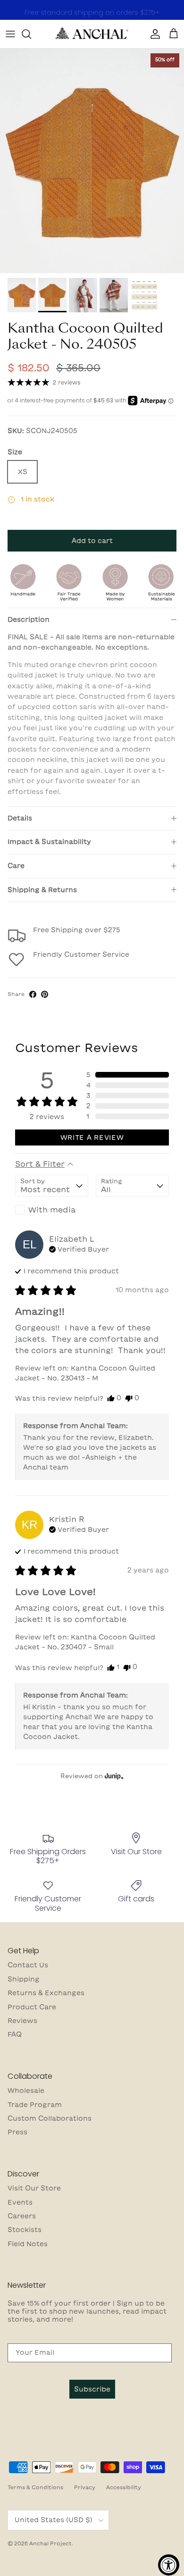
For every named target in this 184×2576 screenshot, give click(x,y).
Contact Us (28, 1965)
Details (20, 818)
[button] (128, 1075)
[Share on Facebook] (33, 994)
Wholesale (26, 2091)
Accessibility (124, 2487)
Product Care (32, 2007)
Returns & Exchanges (46, 1993)
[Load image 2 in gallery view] (92, 161)
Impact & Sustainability (49, 842)
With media (52, 1210)
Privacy (85, 2487)
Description (29, 619)
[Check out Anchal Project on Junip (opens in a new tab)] (113, 1776)
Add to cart (92, 541)
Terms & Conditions (35, 2487)
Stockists (25, 2230)
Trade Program (35, 2105)
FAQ (15, 2034)
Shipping (24, 1979)
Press (17, 2132)
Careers (22, 2216)
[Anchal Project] (92, 34)
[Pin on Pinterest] (45, 994)
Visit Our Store (34, 2188)
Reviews (22, 2021)
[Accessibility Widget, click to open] (169, 2565)
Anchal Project (50, 2543)
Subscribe (92, 2389)
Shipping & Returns (42, 890)
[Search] (31, 34)
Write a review (92, 1137)
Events (20, 2202)
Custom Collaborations (50, 2118)
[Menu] (10, 34)
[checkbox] (52, 1210)
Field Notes (28, 2244)
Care (16, 866)
